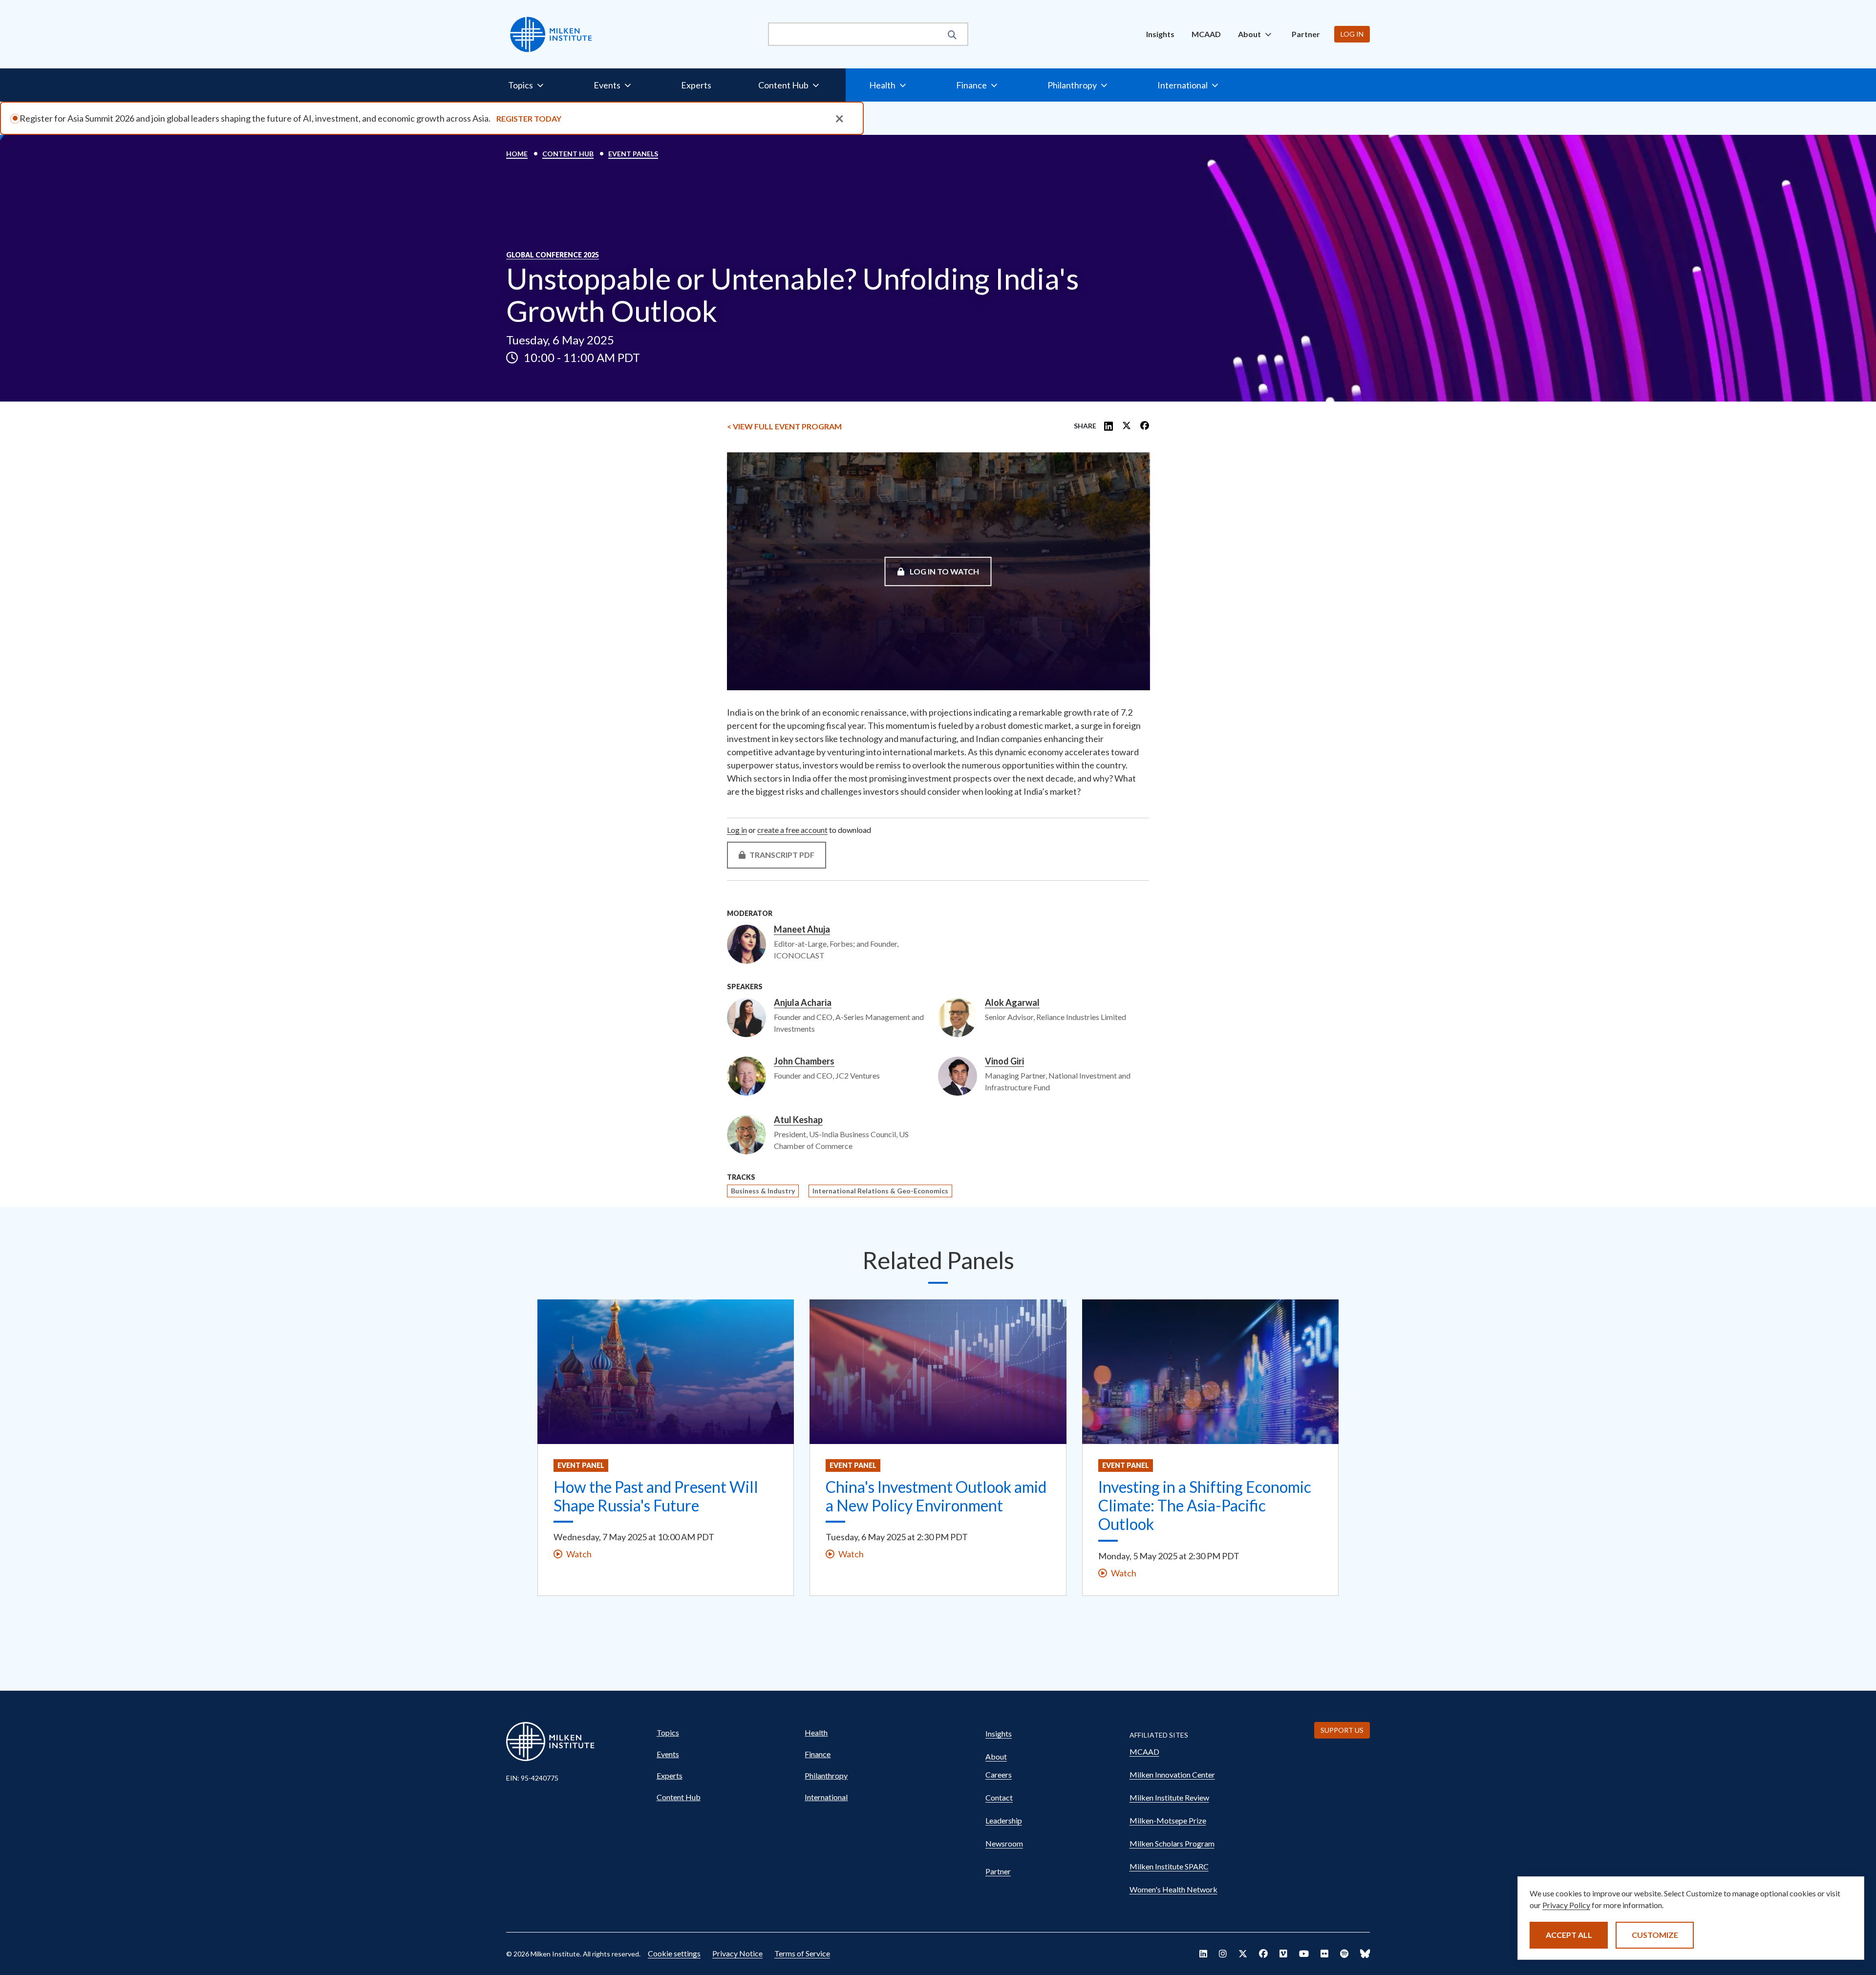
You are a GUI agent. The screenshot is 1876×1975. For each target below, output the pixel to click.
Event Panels (633, 154)
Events (668, 1754)
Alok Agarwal (1012, 1003)
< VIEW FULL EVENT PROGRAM (784, 426)
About (996, 1756)
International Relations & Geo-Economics (880, 1191)
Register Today (529, 118)
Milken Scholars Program (1172, 1843)
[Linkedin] (1109, 426)
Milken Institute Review (1169, 1797)
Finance (818, 1754)
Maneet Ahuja (802, 930)
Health (816, 1732)
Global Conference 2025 (553, 255)
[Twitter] (1127, 426)
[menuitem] (1160, 34)
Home (517, 154)
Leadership (1004, 1820)
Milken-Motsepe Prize (1168, 1820)
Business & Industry (763, 1191)
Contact (999, 1797)
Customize (1655, 1935)
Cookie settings (674, 1953)
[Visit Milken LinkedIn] (1203, 1954)
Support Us (1342, 1730)
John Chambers (804, 1062)
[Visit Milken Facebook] (1263, 1954)
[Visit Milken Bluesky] (1365, 1954)
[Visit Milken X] (1243, 1954)
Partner (1306, 34)
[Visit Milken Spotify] (1344, 1954)
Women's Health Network (1173, 1889)
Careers (999, 1774)
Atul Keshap (798, 1120)
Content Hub (568, 154)
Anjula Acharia (803, 1003)
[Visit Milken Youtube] (1304, 1954)
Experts (696, 85)
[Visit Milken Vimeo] (1283, 1954)
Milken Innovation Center (1172, 1774)
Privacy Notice (737, 1953)
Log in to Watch (944, 571)
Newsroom (1004, 1843)
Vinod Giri (1004, 1062)
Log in (1352, 34)
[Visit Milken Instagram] (1223, 1954)
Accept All (1569, 1935)
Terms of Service (802, 1953)
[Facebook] (1145, 426)
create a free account (792, 830)
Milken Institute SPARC (1169, 1866)
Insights (1160, 34)
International (826, 1797)
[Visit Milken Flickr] (1324, 1954)
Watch (579, 1554)
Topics (668, 1732)
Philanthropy (826, 1775)
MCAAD (1206, 34)
